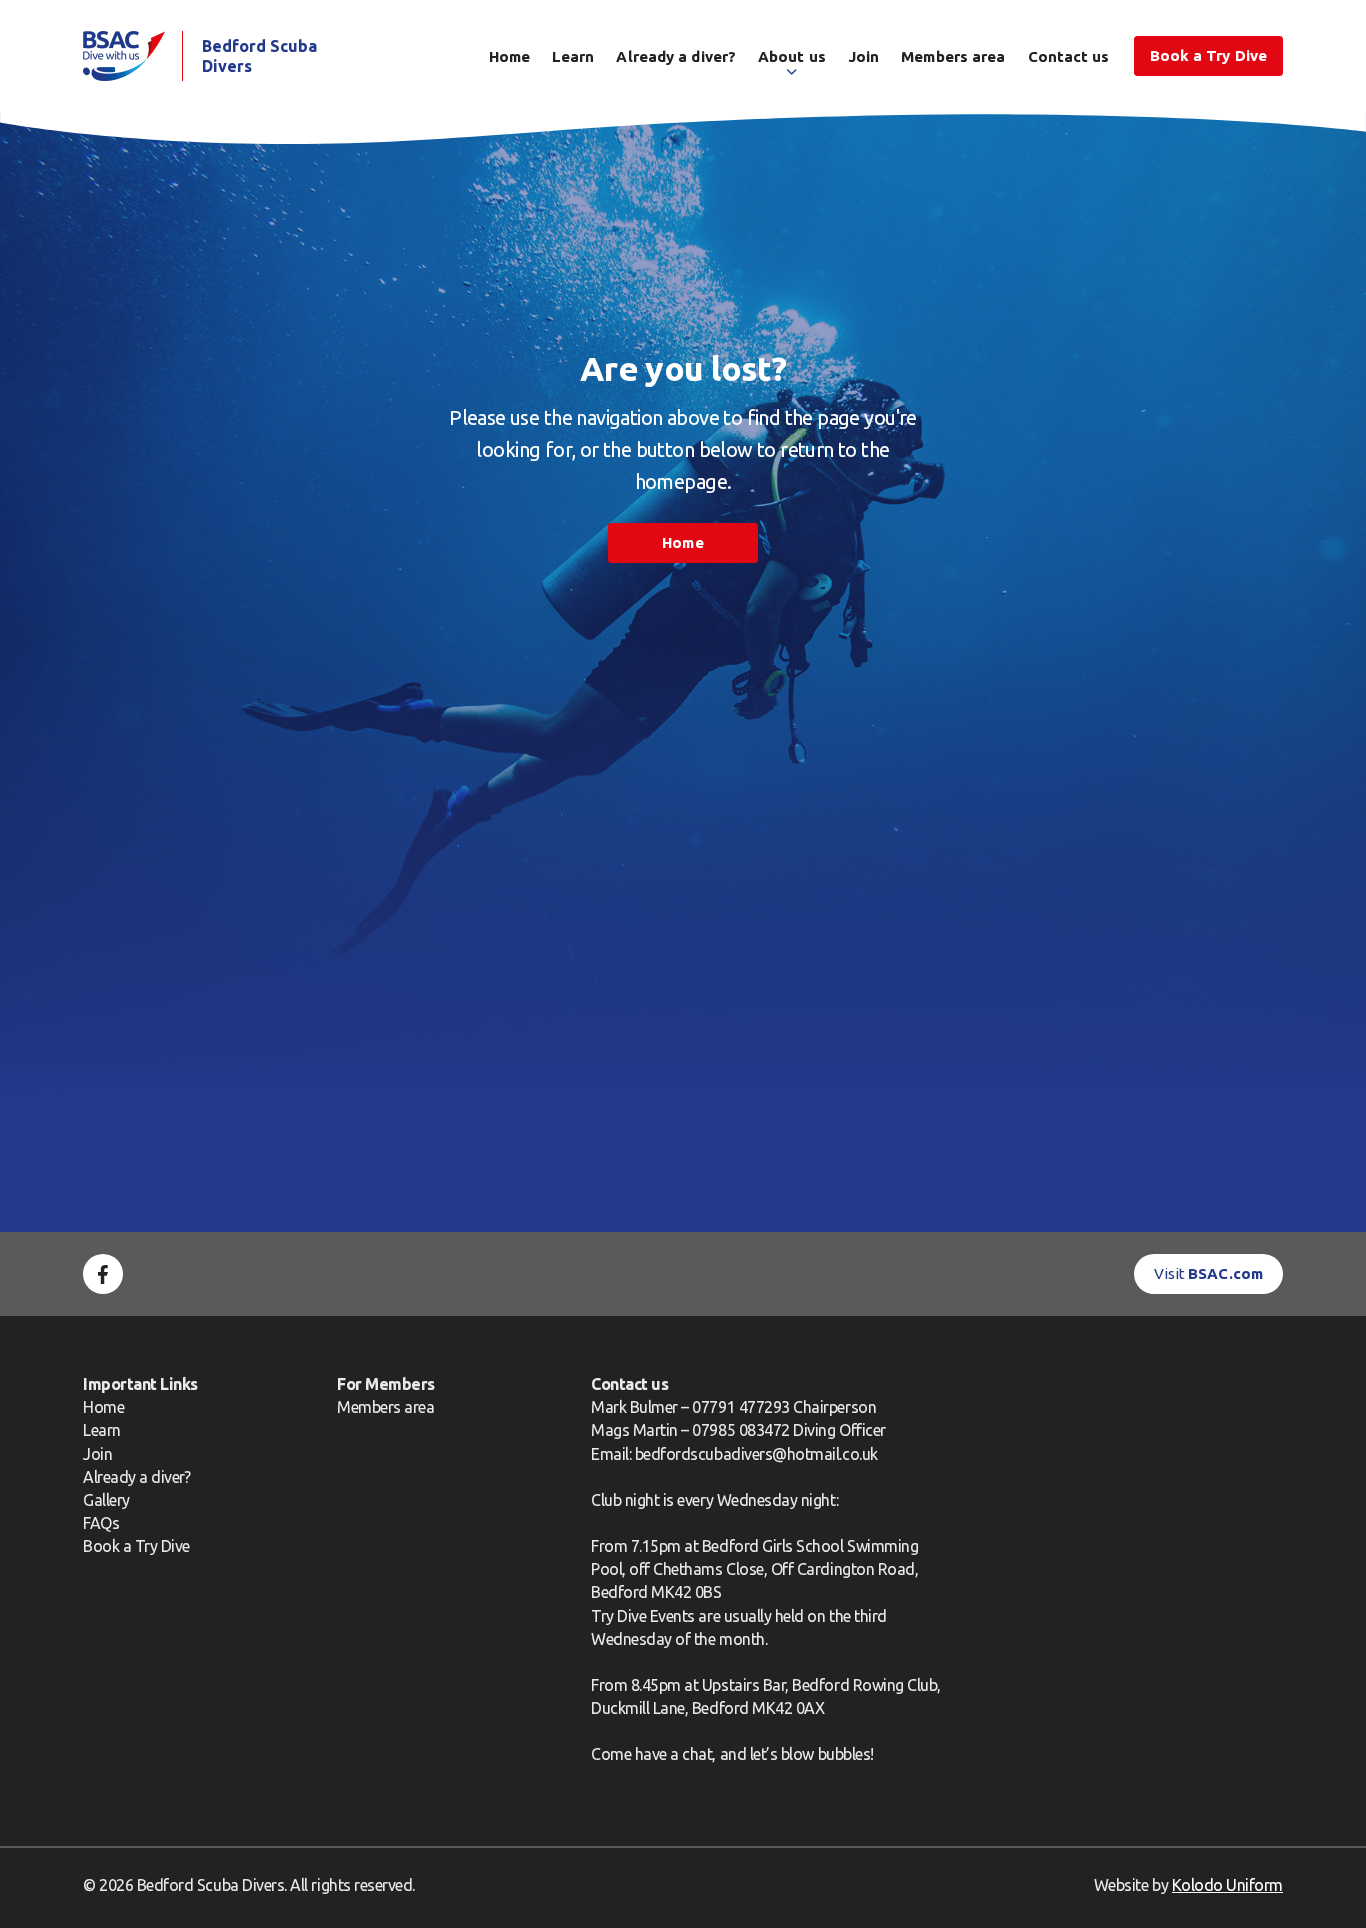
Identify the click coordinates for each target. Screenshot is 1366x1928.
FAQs (101, 1523)
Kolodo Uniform (1227, 1885)
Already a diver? (676, 56)
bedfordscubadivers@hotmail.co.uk (756, 1454)
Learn (573, 56)
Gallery (106, 1500)
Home (509, 56)
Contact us (1069, 56)
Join (863, 56)
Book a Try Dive (136, 1546)
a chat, (693, 1754)
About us (792, 56)
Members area (953, 56)
